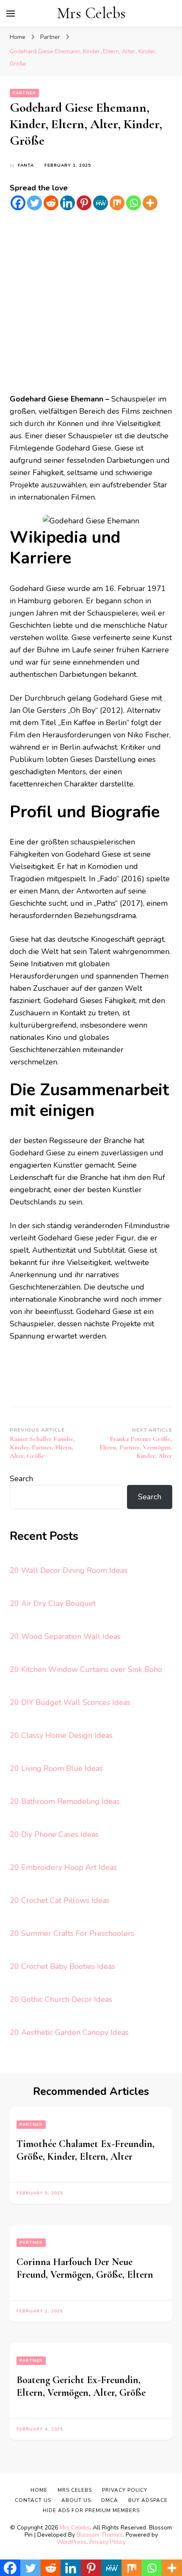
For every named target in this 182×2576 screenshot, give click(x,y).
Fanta (26, 165)
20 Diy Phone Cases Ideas (54, 1834)
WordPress (72, 2542)
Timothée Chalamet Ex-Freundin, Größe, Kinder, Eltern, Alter (85, 2150)
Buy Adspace (148, 2500)
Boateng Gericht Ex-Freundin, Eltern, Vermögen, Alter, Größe (81, 2386)
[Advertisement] (91, 302)
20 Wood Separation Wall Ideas (65, 1636)
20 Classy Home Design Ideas (61, 1735)
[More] (150, 203)
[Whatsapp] (134, 203)
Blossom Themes (100, 2535)
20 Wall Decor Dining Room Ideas (69, 1570)
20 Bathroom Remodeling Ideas (65, 1801)
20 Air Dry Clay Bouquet (53, 1603)
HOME (39, 2490)
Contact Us (33, 2500)
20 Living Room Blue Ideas (56, 1768)
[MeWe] (101, 203)
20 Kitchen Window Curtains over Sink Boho (86, 1669)
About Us (76, 2500)
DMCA (110, 2500)
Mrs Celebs (91, 13)
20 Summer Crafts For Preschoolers (72, 1933)
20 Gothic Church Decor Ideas (61, 1999)
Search (21, 1479)
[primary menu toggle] (11, 14)
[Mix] (117, 203)
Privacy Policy (108, 2542)
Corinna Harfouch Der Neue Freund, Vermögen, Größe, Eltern (85, 2268)
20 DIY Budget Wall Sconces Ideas (70, 1702)
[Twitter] (34, 203)
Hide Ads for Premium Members (91, 2510)
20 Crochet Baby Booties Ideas (62, 1966)
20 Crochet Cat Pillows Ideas (60, 1900)
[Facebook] (18, 203)
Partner (24, 93)
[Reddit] (51, 203)
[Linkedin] (68, 203)
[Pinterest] (84, 203)
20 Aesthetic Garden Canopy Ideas (69, 2032)
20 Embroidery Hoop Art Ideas (63, 1867)
